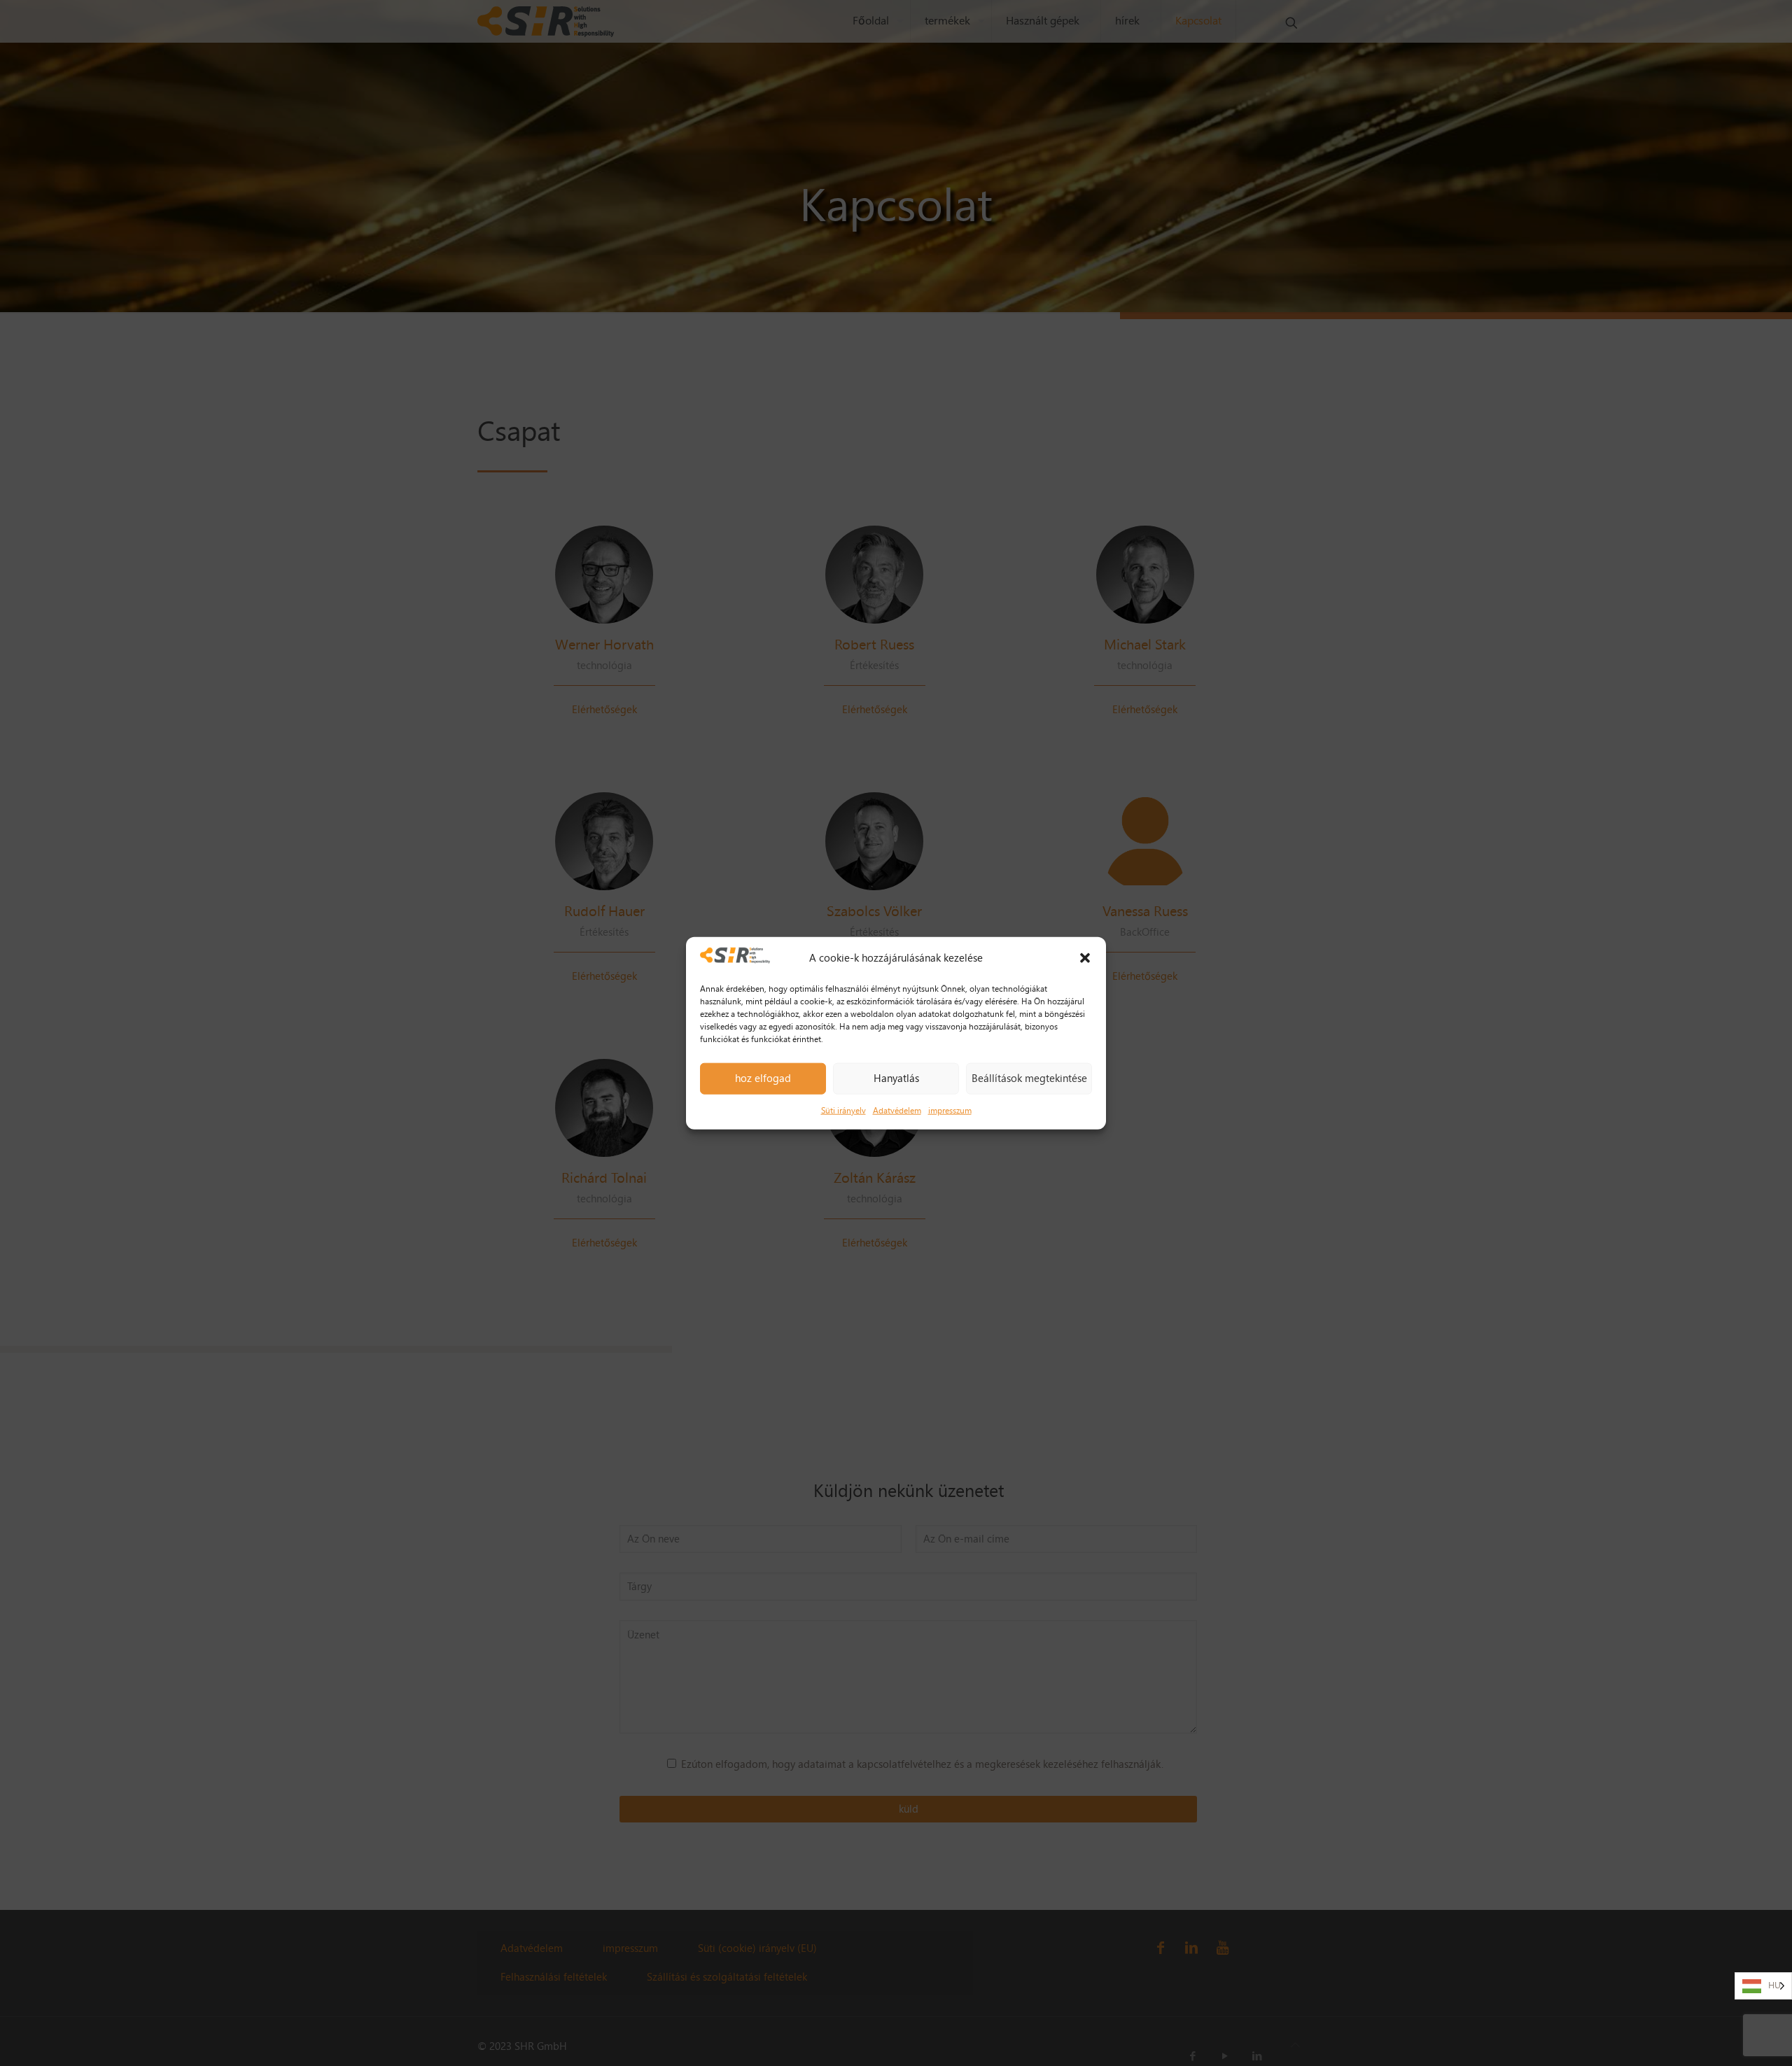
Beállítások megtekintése (1029, 1078)
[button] (1085, 958)
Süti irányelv (843, 1110)
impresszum (950, 1110)
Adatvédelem (897, 1110)
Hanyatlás (896, 1078)
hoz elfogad (763, 1078)
